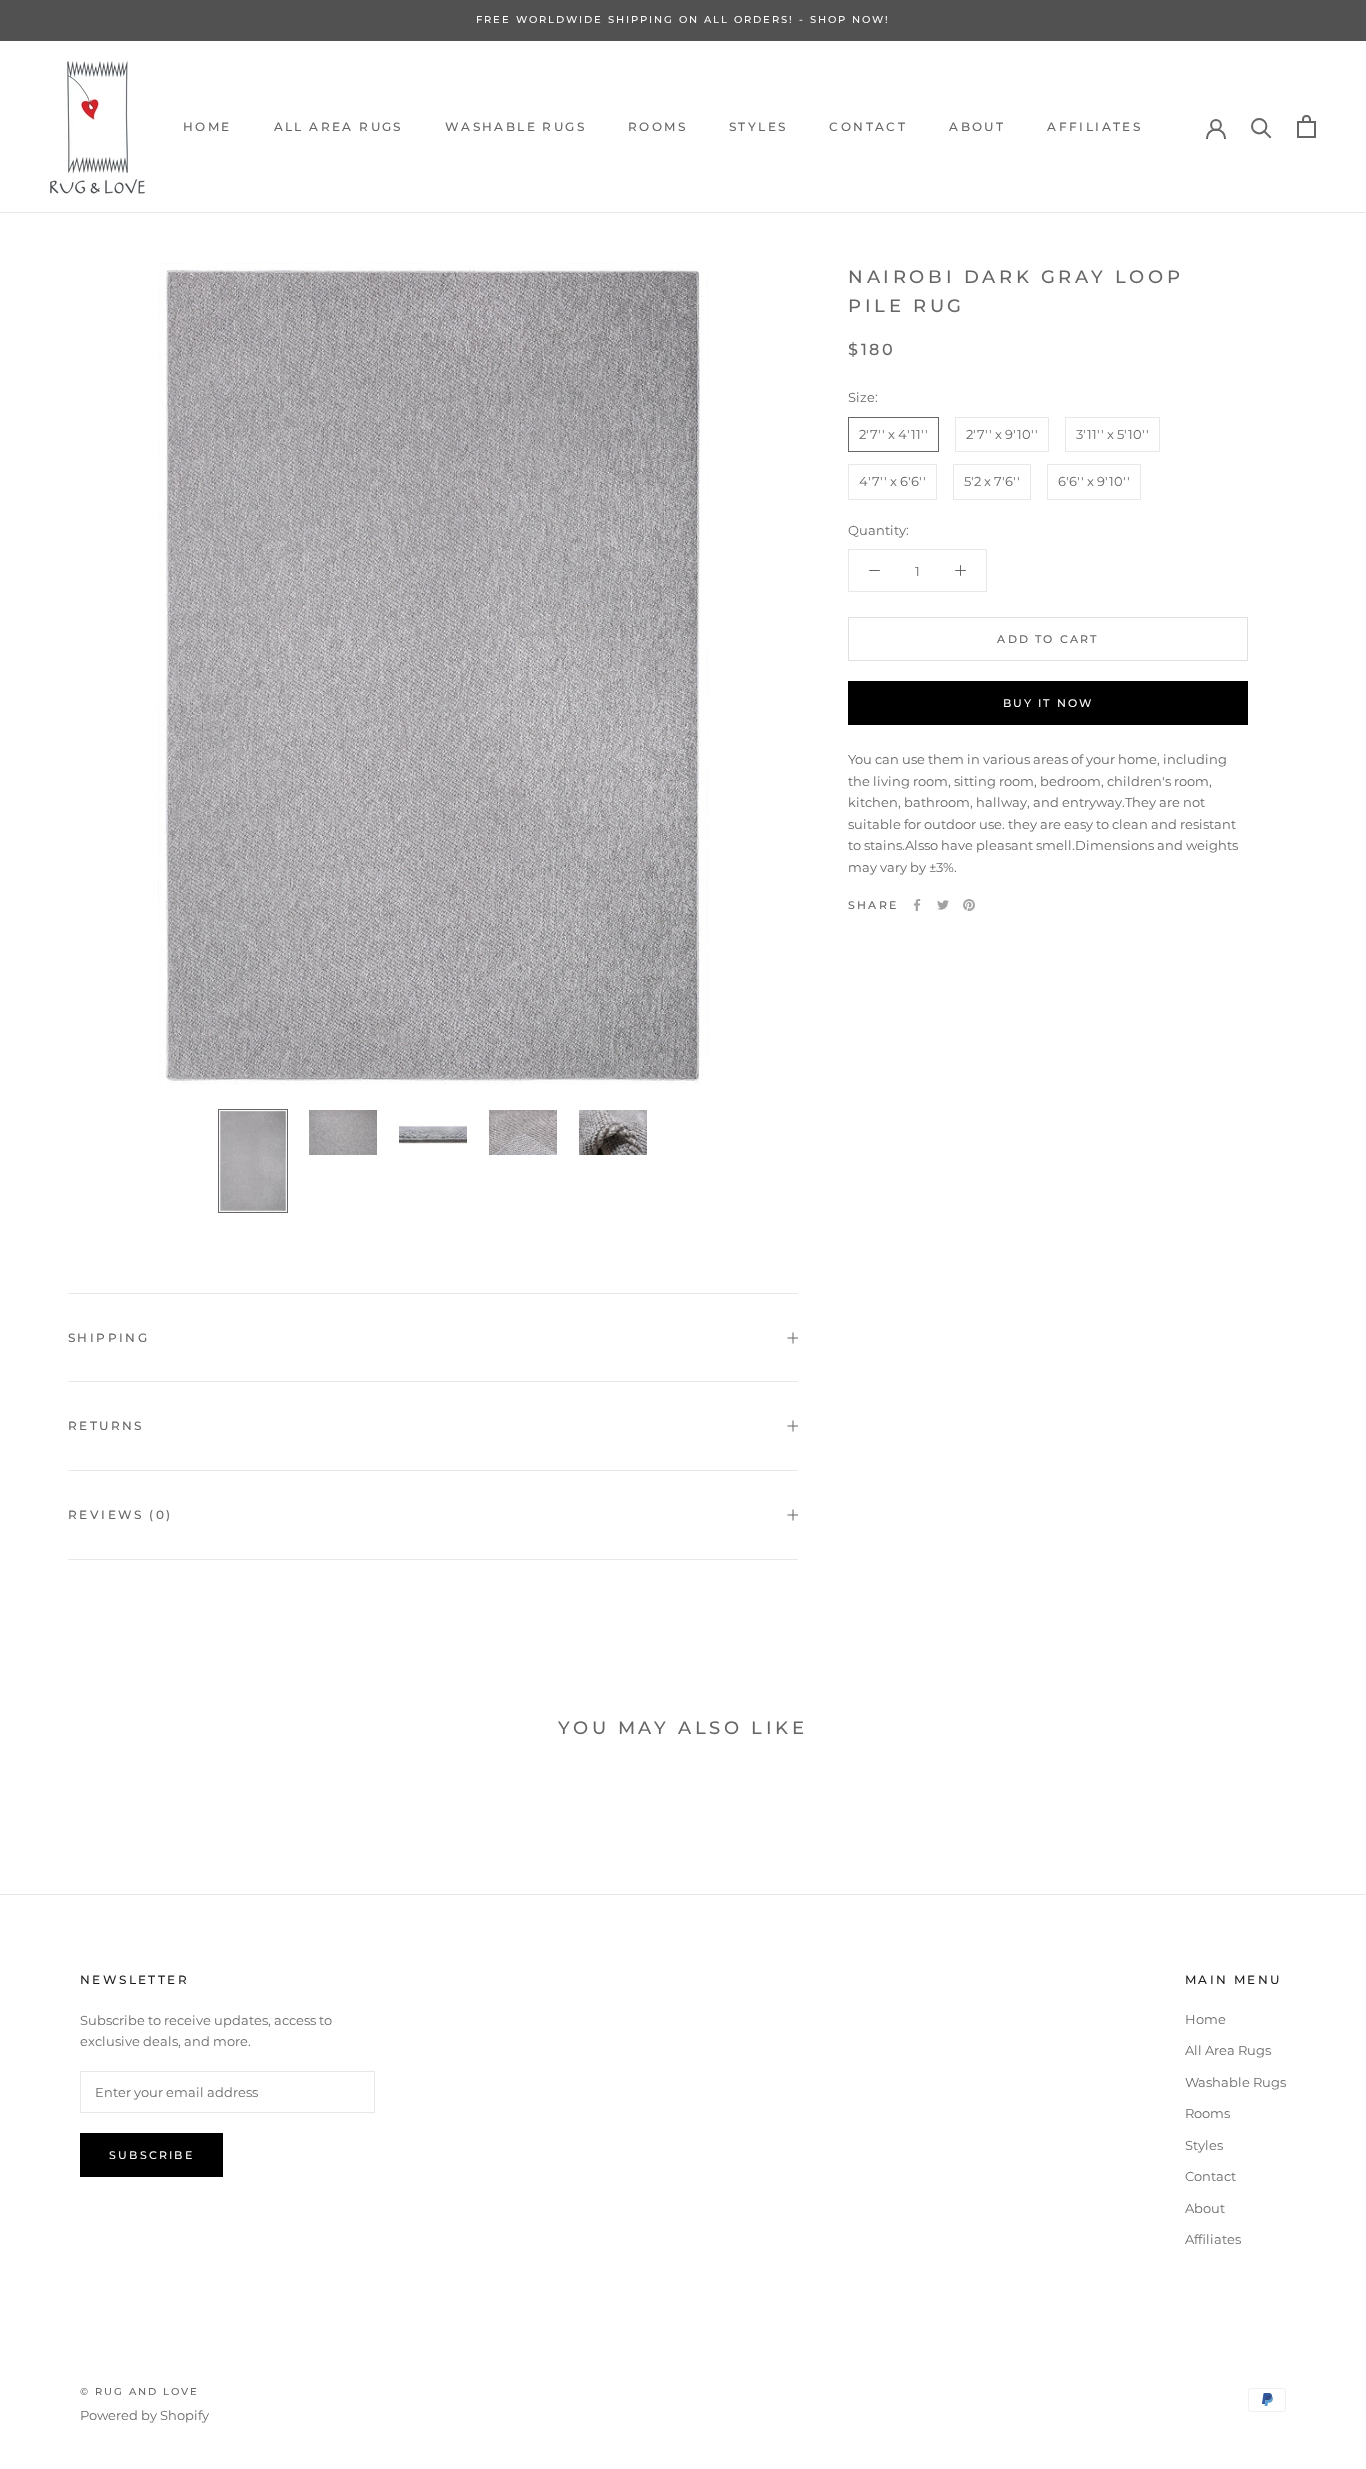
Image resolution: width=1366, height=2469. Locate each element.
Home (207, 126)
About (977, 126)
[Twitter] (943, 905)
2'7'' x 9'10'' (1002, 434)
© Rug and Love (139, 2391)
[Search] (1261, 126)
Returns (106, 1425)
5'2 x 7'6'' (992, 481)
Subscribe (151, 2155)
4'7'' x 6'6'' (892, 481)
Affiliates (1094, 126)
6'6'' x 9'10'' (1094, 481)
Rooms (657, 126)
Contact (868, 126)
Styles (758, 126)
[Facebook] (917, 905)
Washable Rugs (515, 126)
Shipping (108, 1337)
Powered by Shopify (144, 2415)
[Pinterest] (969, 905)
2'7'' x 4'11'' (893, 434)
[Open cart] (1306, 126)
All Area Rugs (338, 126)
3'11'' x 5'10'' (1112, 434)
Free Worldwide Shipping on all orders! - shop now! (683, 19)
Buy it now (1048, 703)
